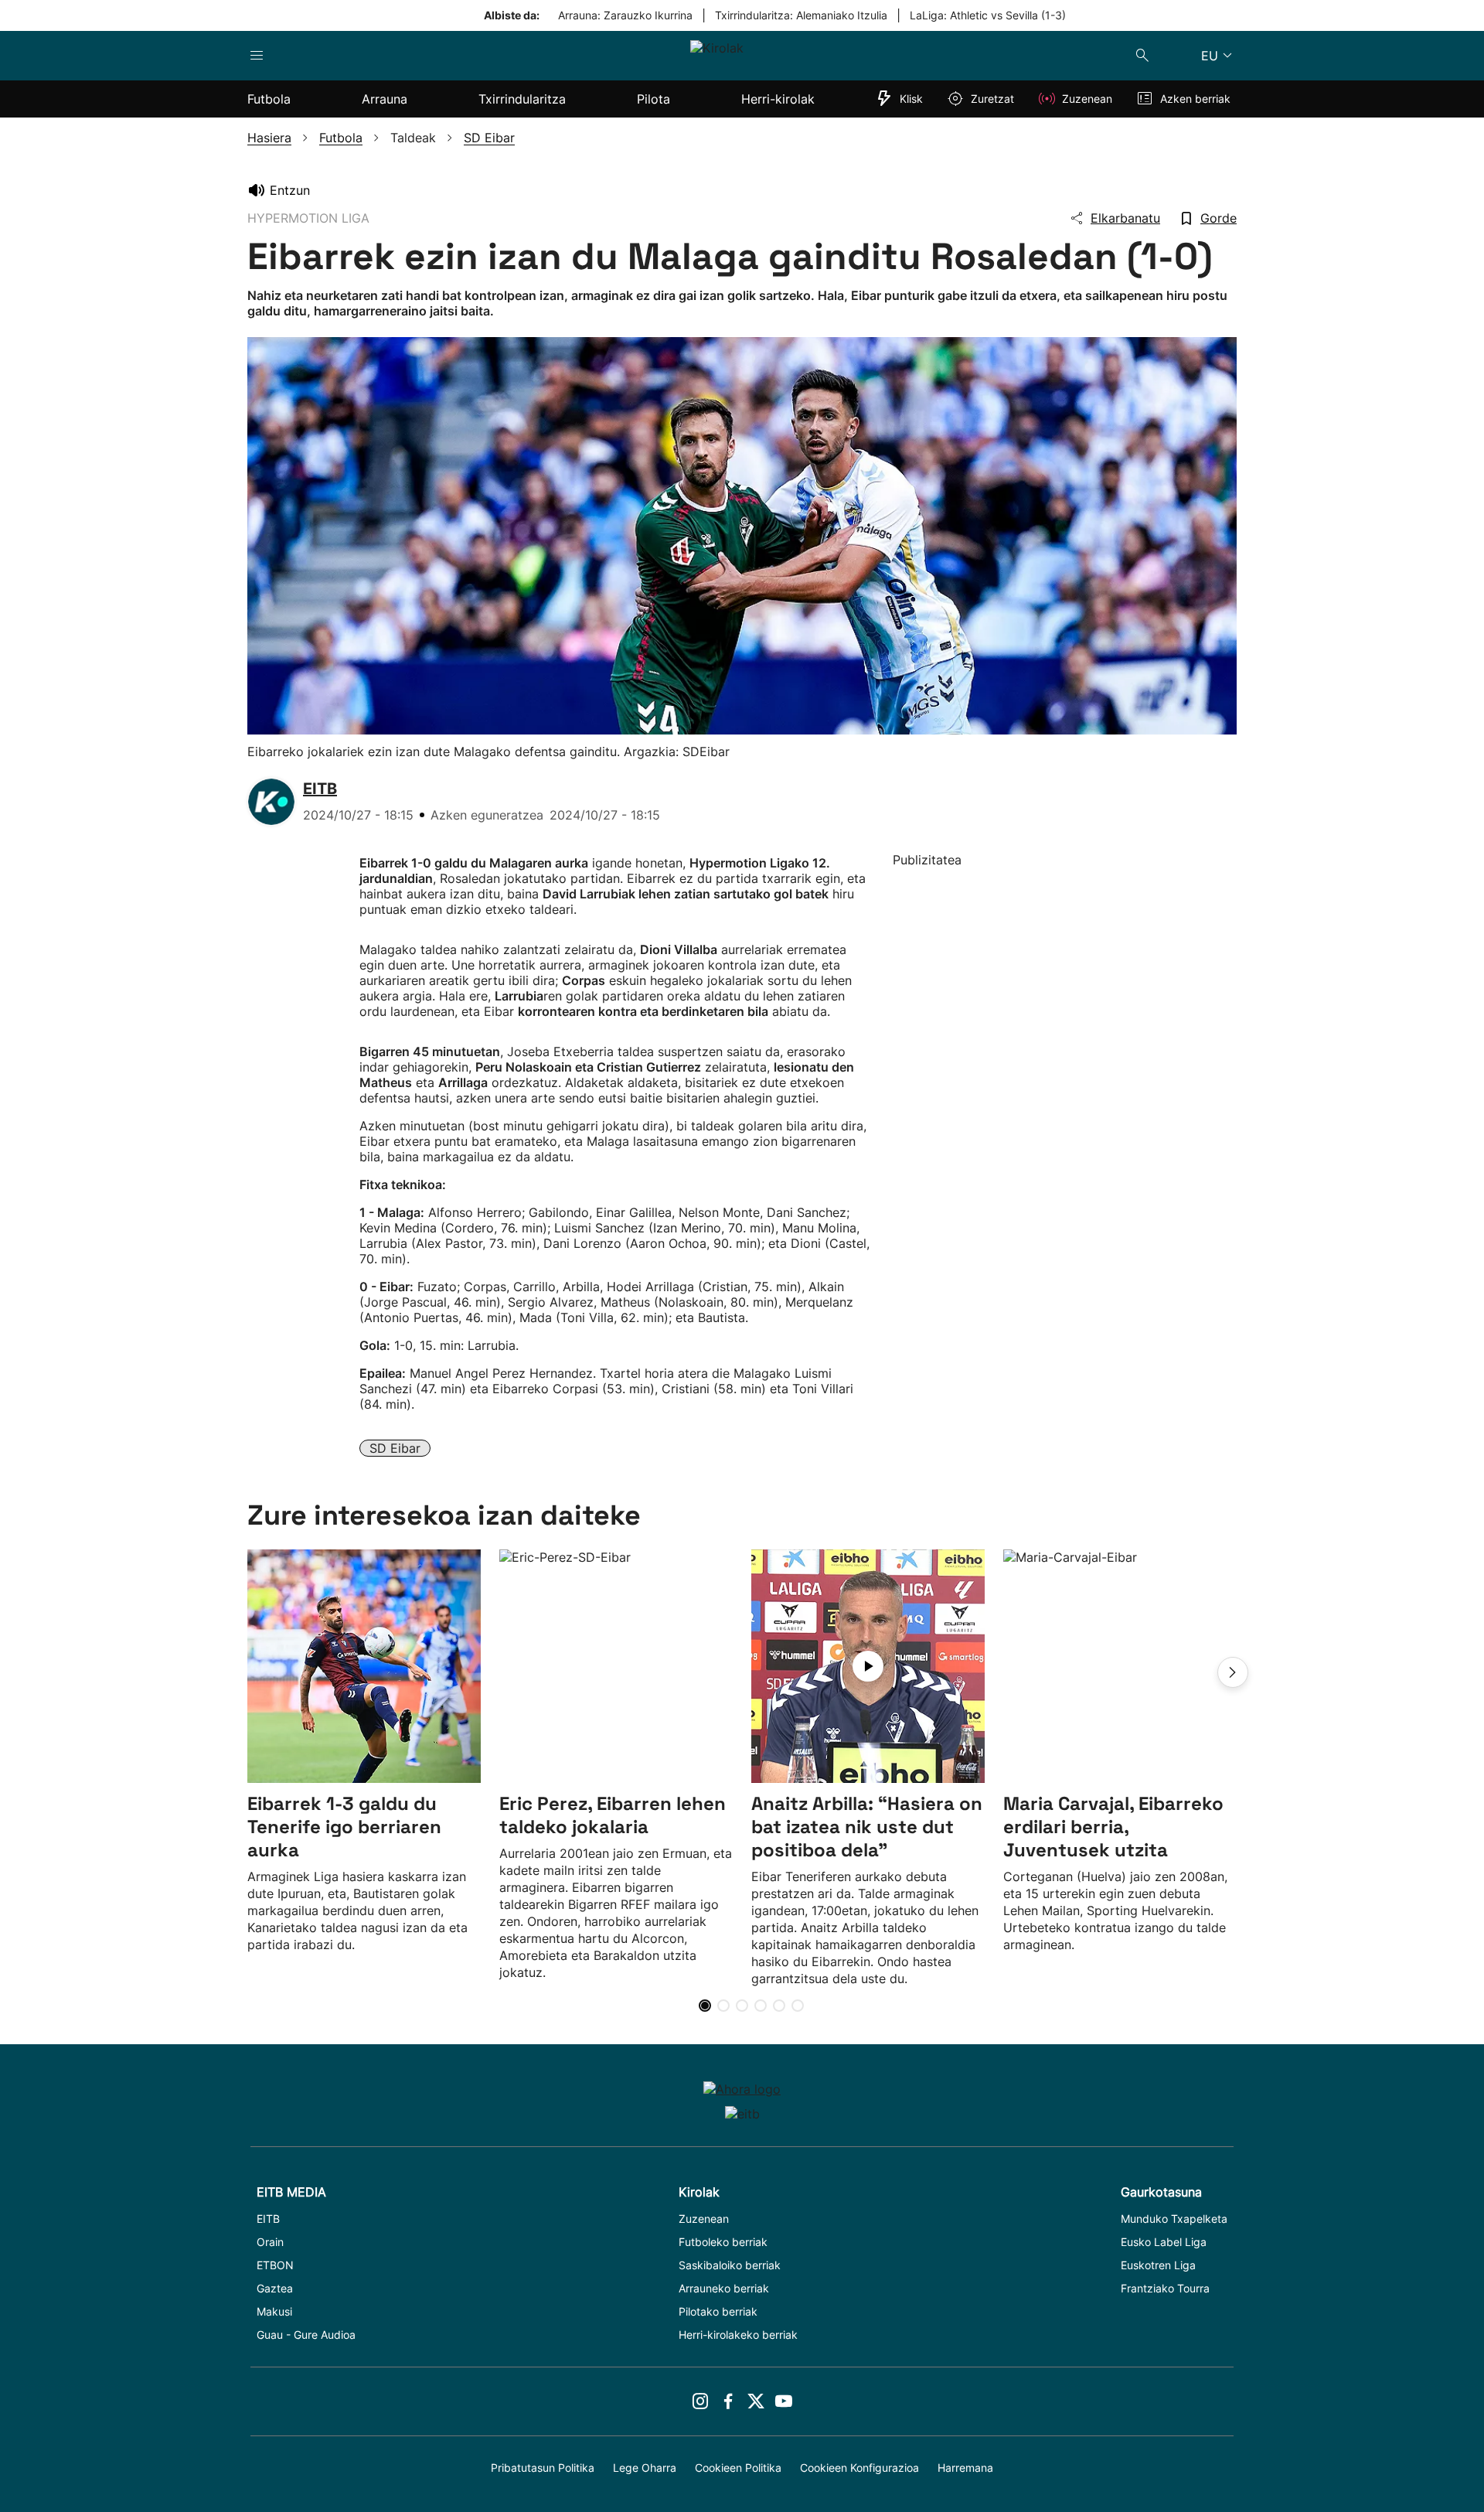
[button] (1233, 1672)
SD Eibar (395, 1448)
